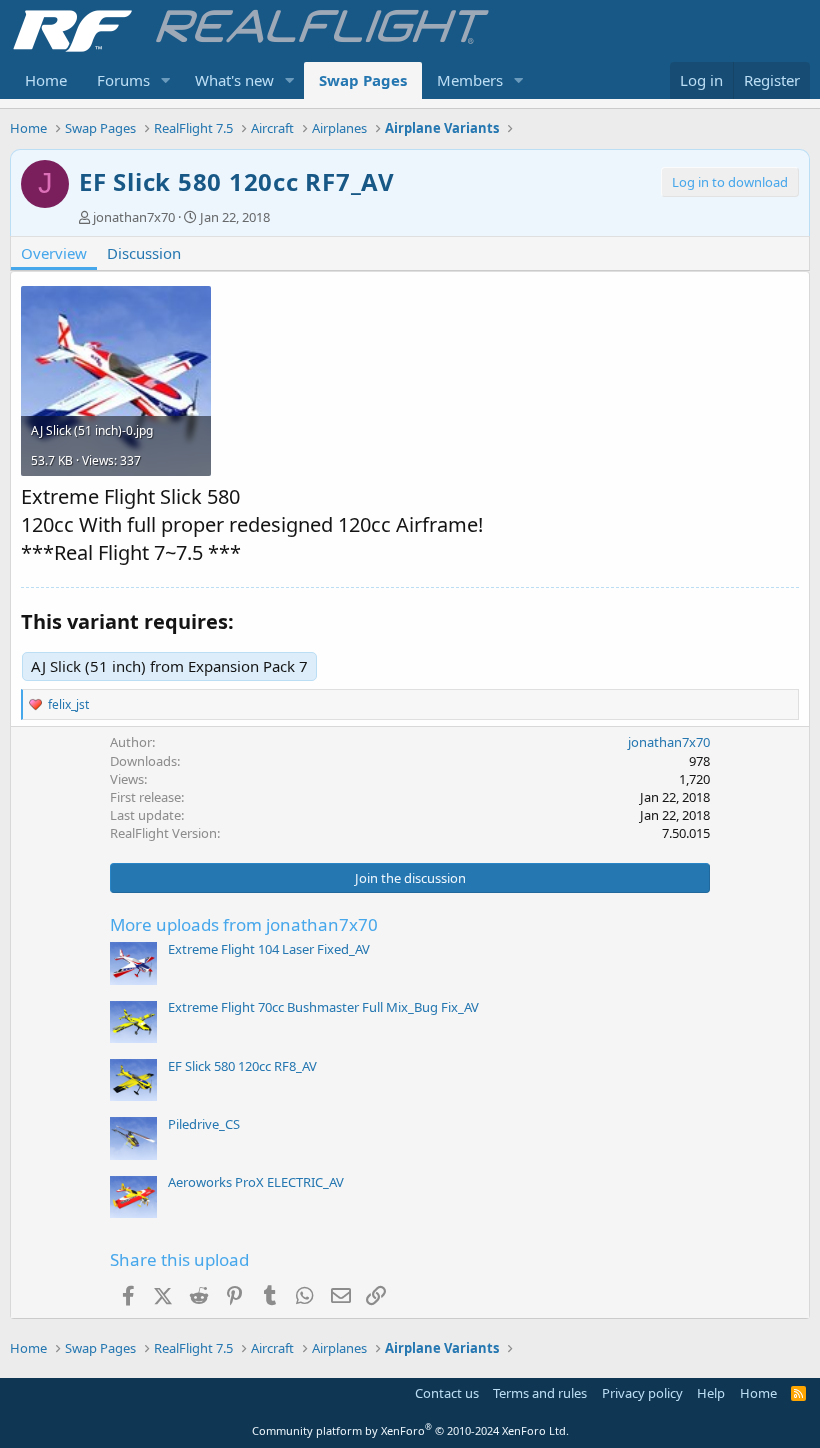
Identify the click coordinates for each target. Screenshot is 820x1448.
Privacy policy (642, 1393)
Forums (123, 80)
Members (470, 80)
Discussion (144, 253)
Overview (54, 253)
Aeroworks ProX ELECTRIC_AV (256, 1182)
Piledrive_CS (204, 1124)
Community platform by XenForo (410, 1430)
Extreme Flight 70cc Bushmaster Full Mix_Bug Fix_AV (323, 1007)
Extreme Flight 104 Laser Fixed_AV (269, 949)
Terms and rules (540, 1393)
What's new (234, 80)
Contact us (447, 1393)
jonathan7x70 (134, 217)
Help (711, 1393)
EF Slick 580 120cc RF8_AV (242, 1066)
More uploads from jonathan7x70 (244, 924)
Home (46, 80)
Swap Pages (363, 80)
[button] (166, 80)
